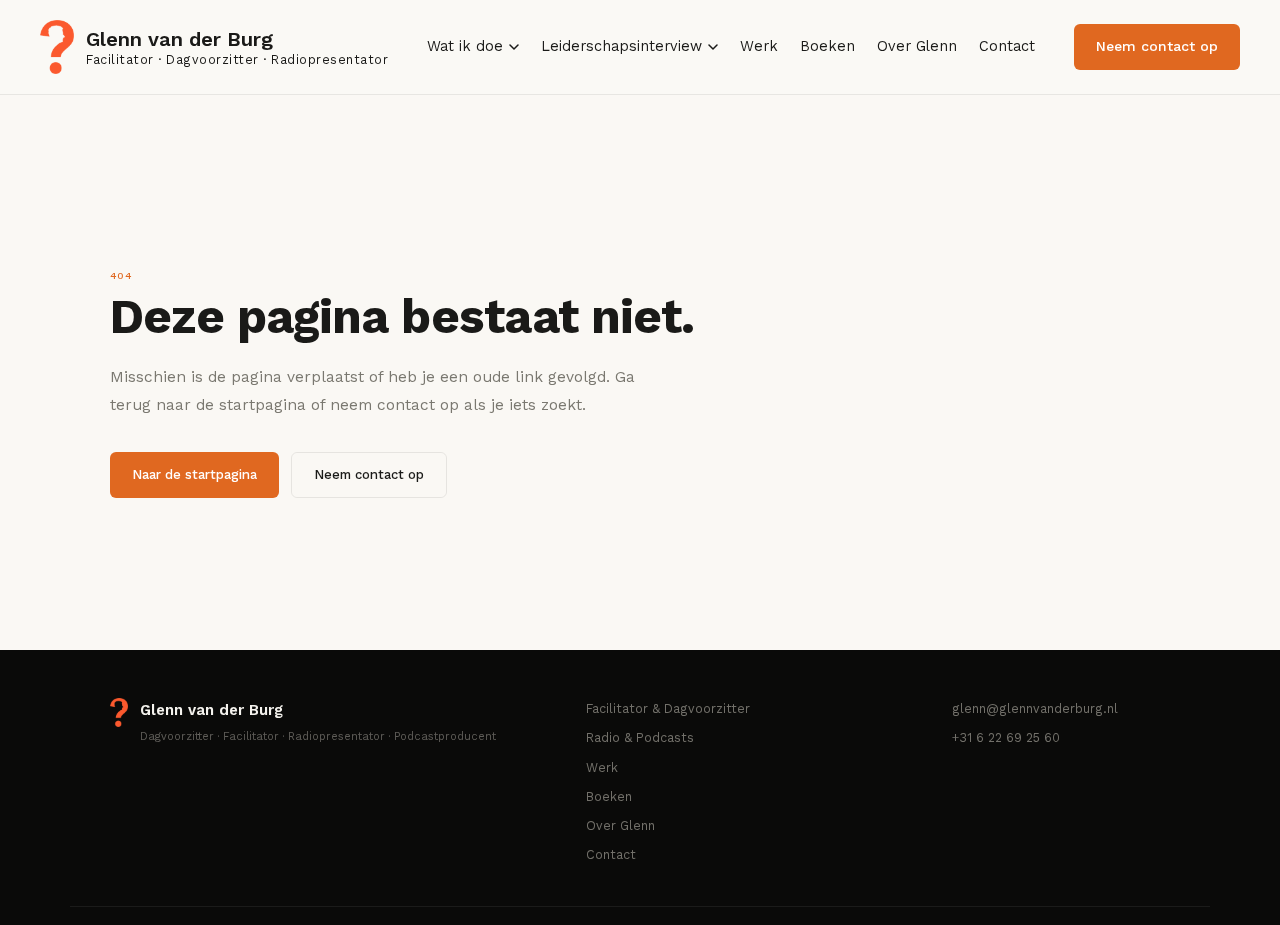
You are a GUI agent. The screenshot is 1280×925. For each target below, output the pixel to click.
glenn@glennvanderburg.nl (1035, 708)
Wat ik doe (465, 46)
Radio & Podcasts (640, 737)
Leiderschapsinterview (621, 46)
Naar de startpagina (194, 474)
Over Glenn (917, 46)
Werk (759, 46)
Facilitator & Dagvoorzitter (668, 708)
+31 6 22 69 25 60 (1006, 737)
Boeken (827, 46)
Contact (1007, 46)
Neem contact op (1157, 46)
